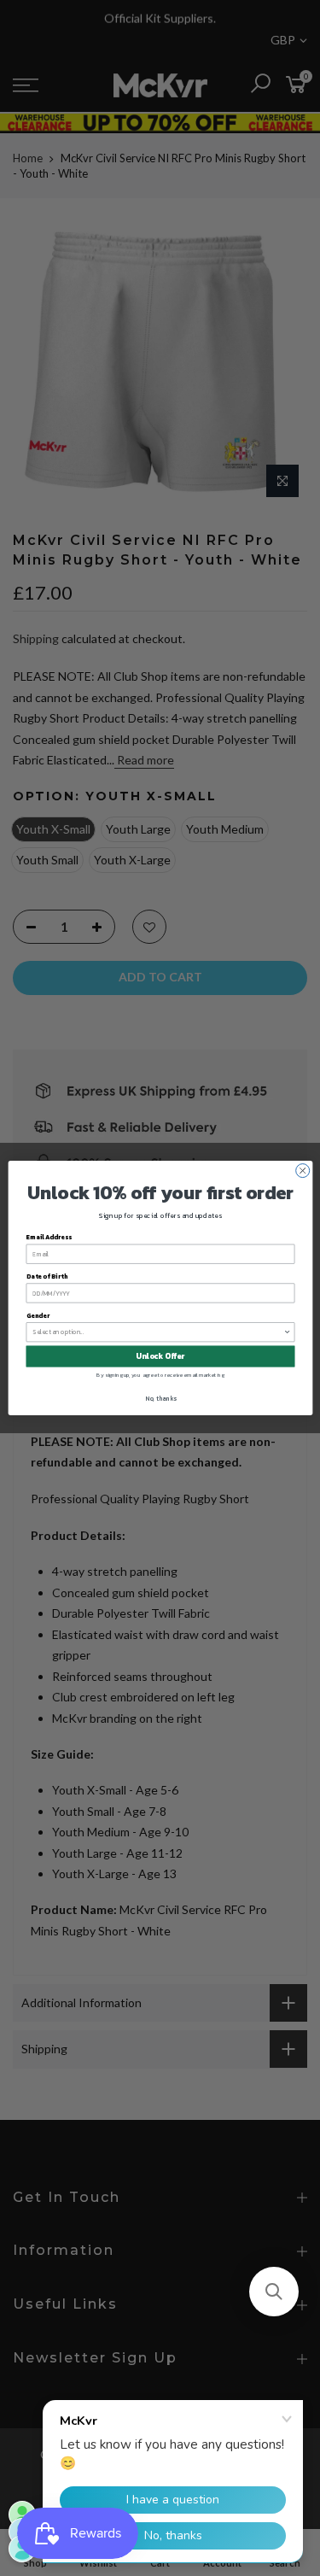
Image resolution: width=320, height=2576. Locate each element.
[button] (274, 2292)
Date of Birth (46, 1276)
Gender (37, 1316)
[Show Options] (287, 1332)
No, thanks (160, 1398)
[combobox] (158, 1332)
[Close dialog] (302, 1171)
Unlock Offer (160, 1356)
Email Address (49, 1237)
